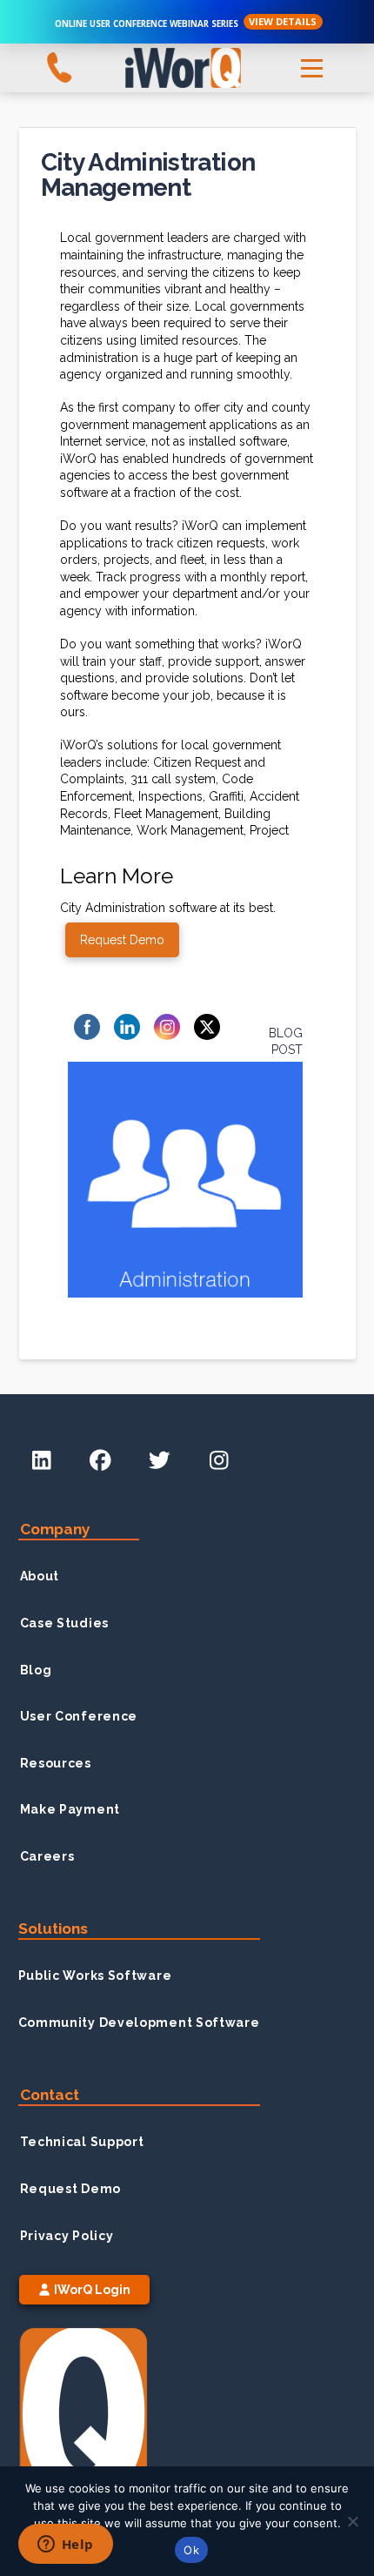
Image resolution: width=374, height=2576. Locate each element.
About (40, 1576)
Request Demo (70, 2189)
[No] (352, 2521)
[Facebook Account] (100, 1461)
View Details (283, 21)
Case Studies (64, 1623)
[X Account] (159, 1461)
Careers (47, 1856)
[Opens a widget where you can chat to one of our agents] (65, 2546)
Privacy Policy (67, 2236)
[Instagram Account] (218, 1461)
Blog (36, 1670)
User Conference (79, 1716)
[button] (311, 68)
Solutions (53, 1929)
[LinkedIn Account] (42, 1461)
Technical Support (82, 2142)
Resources (56, 1763)
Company (55, 1529)
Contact (50, 2095)
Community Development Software (139, 2023)
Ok (191, 2550)
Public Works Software (95, 1976)
